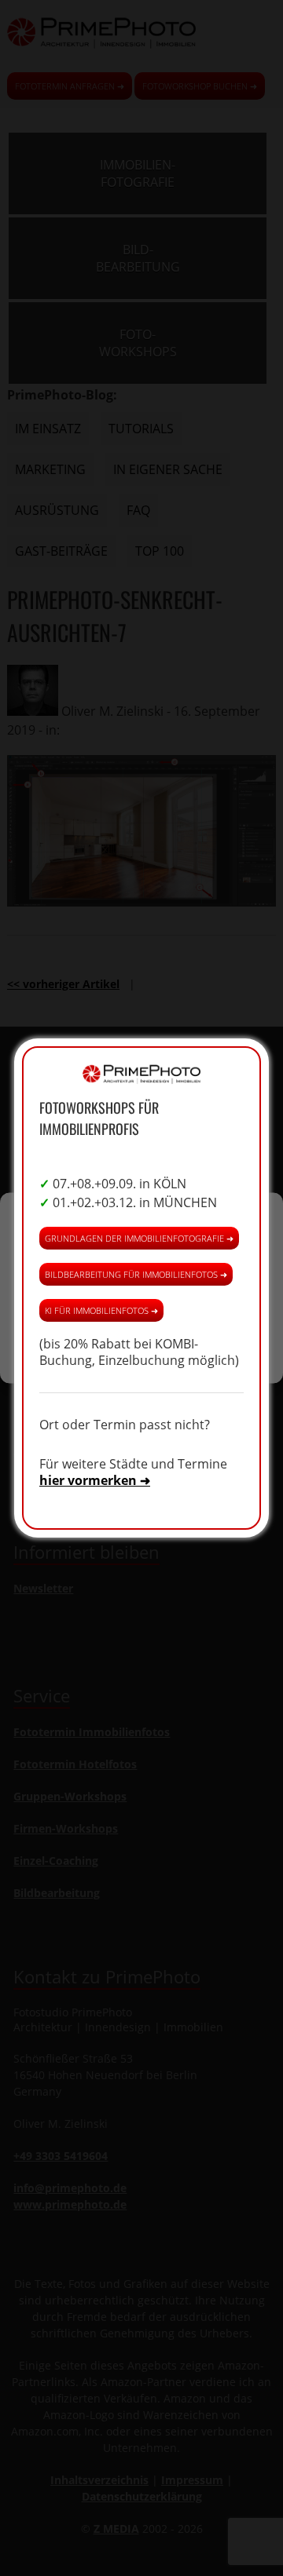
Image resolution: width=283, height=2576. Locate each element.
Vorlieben (141, 1344)
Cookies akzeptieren (141, 1258)
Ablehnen (142, 1301)
